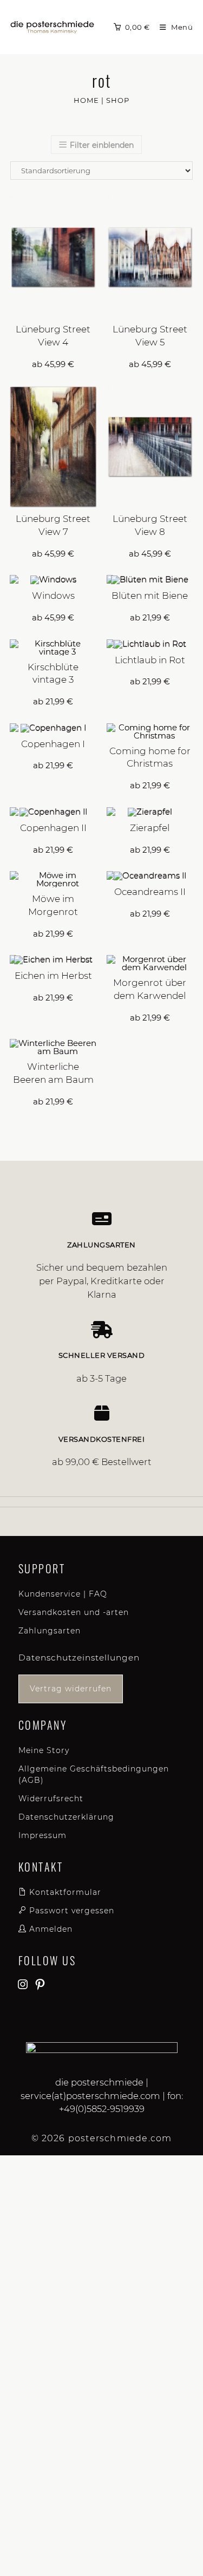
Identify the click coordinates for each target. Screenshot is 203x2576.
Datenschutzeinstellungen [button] (79, 1658)
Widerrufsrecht (51, 1799)
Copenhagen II (53, 828)
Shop (118, 100)
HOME (86, 100)
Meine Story (44, 1750)
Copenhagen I (53, 744)
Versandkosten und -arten (74, 1612)
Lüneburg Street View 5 (150, 336)
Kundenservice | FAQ (63, 1594)
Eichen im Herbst (53, 976)
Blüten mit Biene (150, 596)
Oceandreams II (150, 892)
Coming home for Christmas (150, 757)
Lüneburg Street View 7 (53, 525)
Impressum (42, 1835)
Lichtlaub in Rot (150, 660)
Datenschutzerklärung (66, 1817)
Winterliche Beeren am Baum (53, 1073)
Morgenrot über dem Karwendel (150, 989)
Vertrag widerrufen (71, 1689)
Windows (53, 596)
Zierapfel (150, 828)
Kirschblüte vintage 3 (53, 674)
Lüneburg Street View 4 (53, 336)
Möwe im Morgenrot (53, 905)
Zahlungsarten (50, 1631)
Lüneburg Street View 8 (150, 525)
